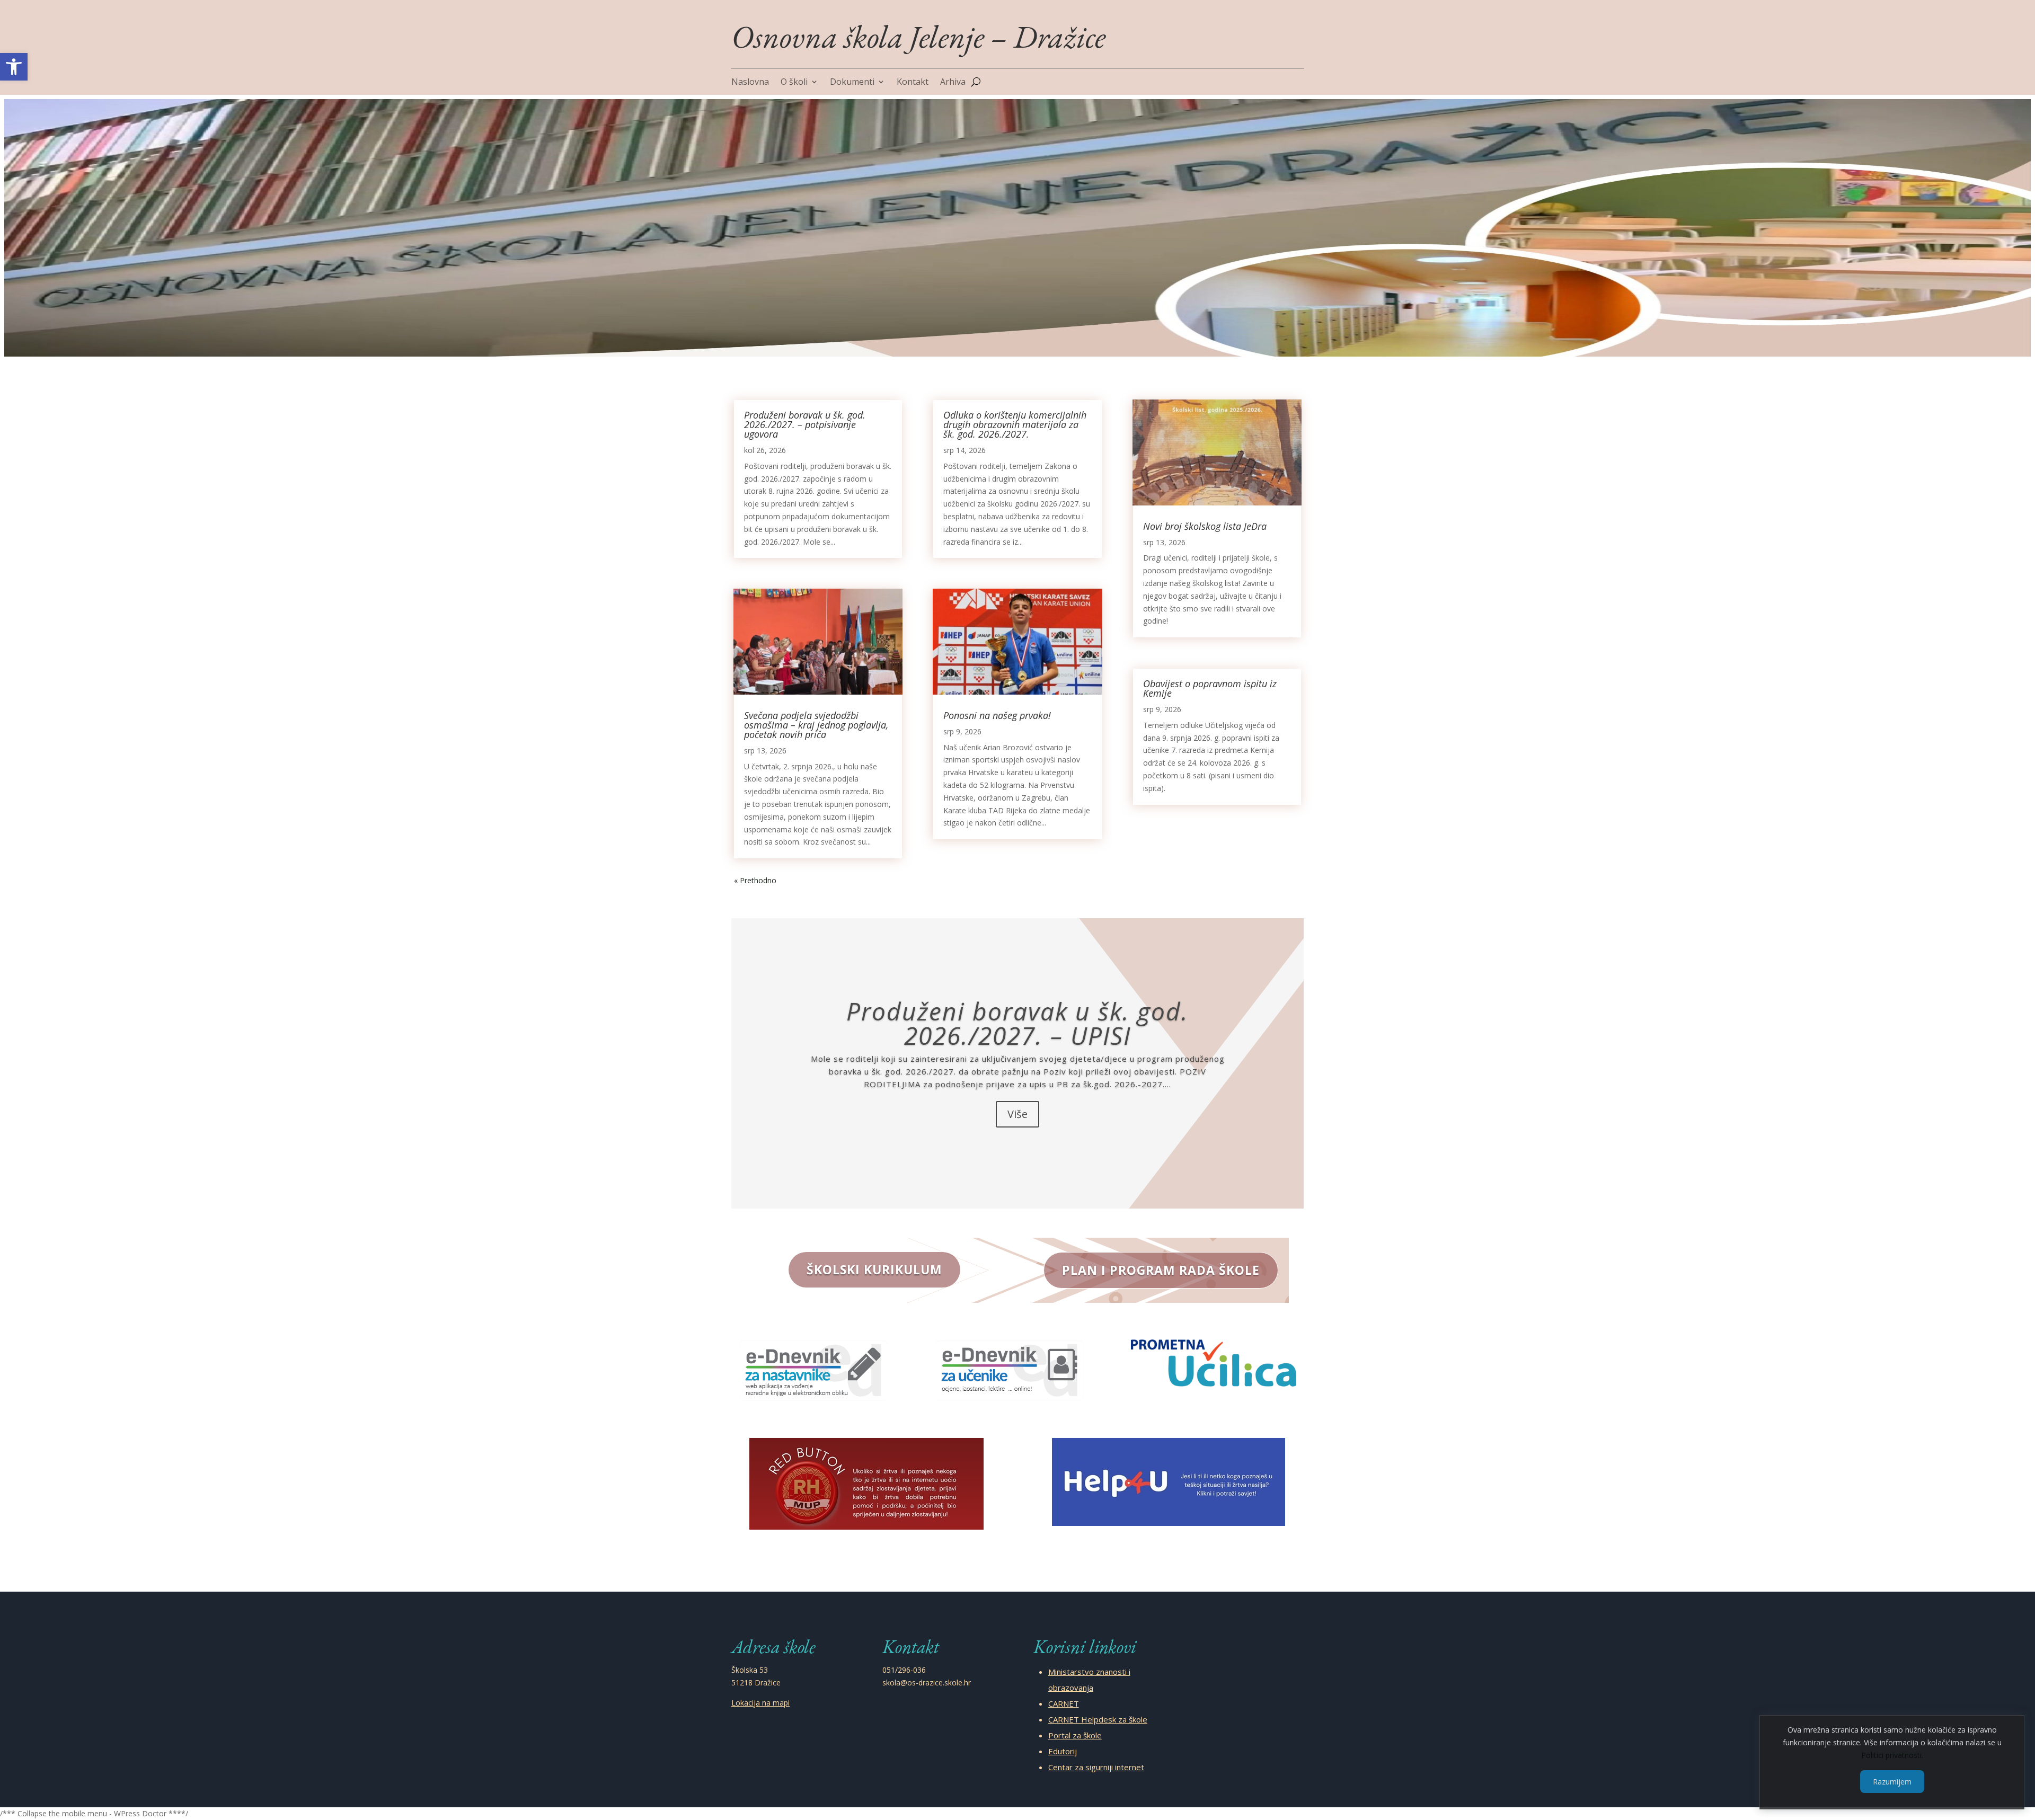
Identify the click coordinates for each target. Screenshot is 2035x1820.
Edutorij (1063, 1751)
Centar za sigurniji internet (1096, 1767)
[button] (14, 67)
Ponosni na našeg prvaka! (997, 715)
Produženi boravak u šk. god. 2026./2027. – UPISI (1017, 1023)
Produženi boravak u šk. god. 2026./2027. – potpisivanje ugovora (805, 424)
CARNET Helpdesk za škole (1098, 1719)
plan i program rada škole (1161, 1270)
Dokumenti (852, 83)
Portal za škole (1075, 1735)
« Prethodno (755, 880)
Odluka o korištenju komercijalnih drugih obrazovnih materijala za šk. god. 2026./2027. (1015, 424)
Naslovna (750, 83)
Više (1017, 1114)
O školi (794, 83)
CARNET (1064, 1703)
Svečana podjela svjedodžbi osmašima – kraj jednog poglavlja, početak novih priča (816, 725)
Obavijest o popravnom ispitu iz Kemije (1210, 688)
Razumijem (1892, 1781)
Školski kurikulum (874, 1269)
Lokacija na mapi (760, 1703)
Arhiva (953, 83)
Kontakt (913, 83)
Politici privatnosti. (1892, 1755)
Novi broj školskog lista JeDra (1205, 526)
